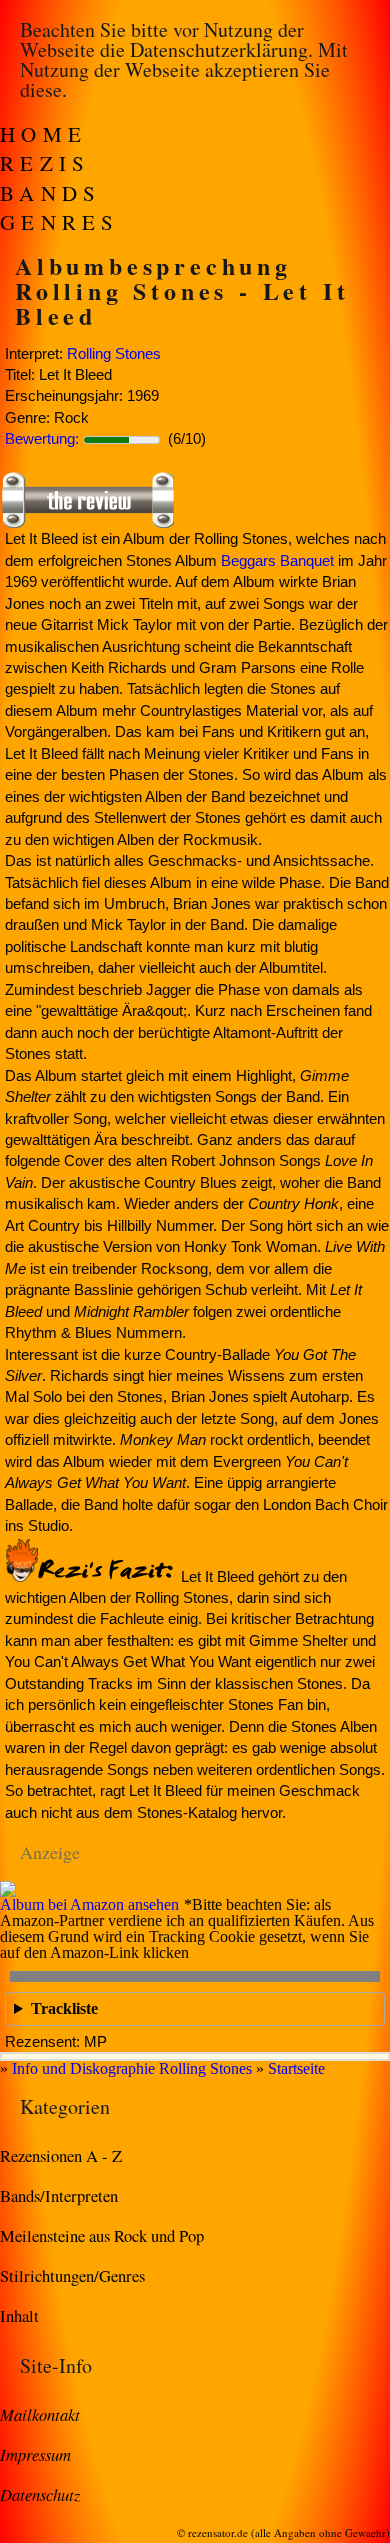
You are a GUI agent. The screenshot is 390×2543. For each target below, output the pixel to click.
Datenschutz (40, 2494)
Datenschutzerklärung (219, 49)
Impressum (35, 2454)
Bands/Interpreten (59, 2195)
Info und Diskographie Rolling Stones (132, 2068)
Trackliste (64, 2008)
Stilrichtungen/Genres (72, 2275)
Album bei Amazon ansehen (89, 1904)
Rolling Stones (114, 353)
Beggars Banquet (277, 560)
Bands (51, 193)
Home (43, 134)
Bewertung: (42, 438)
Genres (60, 222)
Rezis (45, 163)
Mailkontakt (40, 2414)
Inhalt (19, 2315)
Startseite (296, 2068)
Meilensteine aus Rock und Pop (102, 2235)
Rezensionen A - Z (61, 2155)
